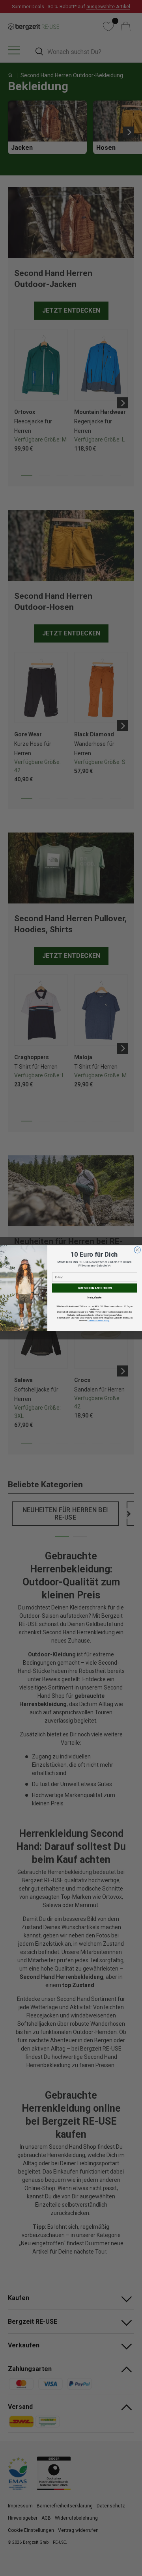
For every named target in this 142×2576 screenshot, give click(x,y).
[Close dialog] (137, 1250)
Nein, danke (95, 1297)
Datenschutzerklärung (98, 1321)
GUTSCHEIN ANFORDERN (95, 1288)
